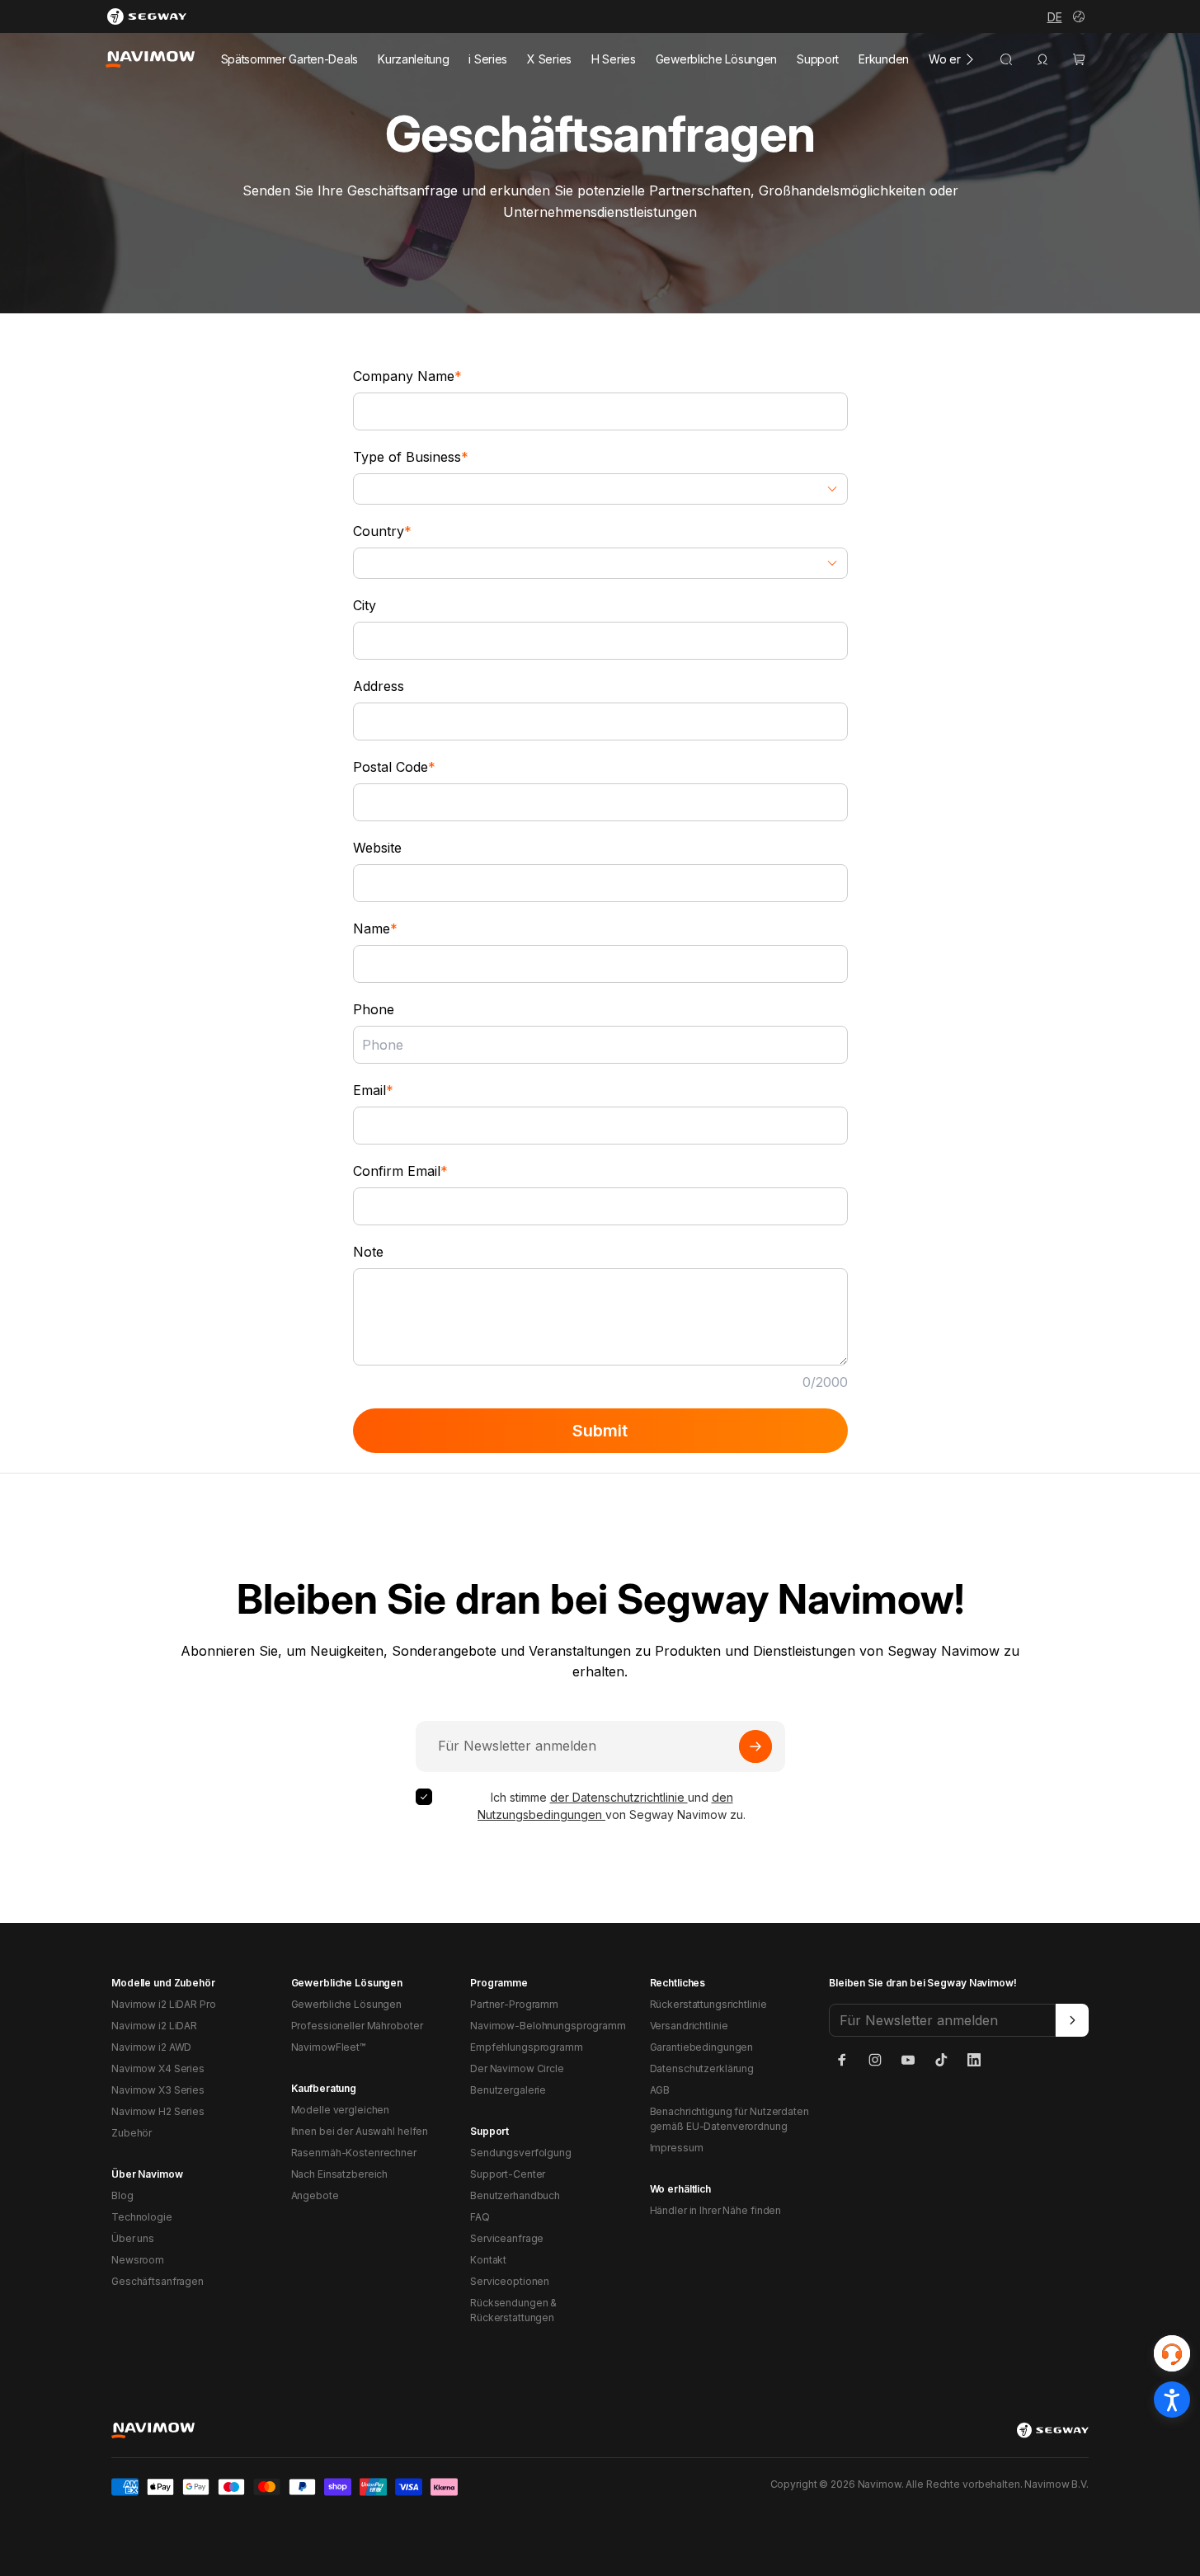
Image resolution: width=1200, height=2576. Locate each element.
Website (377, 848)
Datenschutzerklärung (702, 2068)
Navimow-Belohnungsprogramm (548, 2026)
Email (373, 1090)
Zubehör (132, 2133)
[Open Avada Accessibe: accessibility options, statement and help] (1172, 2400)
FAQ (480, 2217)
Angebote (315, 2195)
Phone (374, 1009)
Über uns (133, 2238)
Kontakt (488, 2260)
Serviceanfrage (507, 2238)
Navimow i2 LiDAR (154, 2026)
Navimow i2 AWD (151, 2047)
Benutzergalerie (508, 2090)
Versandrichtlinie (689, 2026)
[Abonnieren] (755, 1746)
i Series (488, 59)
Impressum (677, 2148)
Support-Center (508, 2174)
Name (375, 928)
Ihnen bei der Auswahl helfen (360, 2131)
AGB (660, 2090)
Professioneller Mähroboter (357, 2026)
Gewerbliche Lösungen (716, 59)
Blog (122, 2195)
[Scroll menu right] (970, 59)
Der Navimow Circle (517, 2068)
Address (379, 686)
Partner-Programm (514, 2004)
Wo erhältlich (962, 59)
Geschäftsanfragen (158, 2281)
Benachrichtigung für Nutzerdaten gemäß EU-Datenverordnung (729, 2119)
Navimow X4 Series (158, 2068)
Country (382, 531)
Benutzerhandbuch (515, 2195)
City (365, 605)
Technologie (142, 2217)
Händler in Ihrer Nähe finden (716, 2210)
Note (368, 1252)
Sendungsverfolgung (521, 2153)
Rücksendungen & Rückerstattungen (513, 2310)
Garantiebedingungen (702, 2047)
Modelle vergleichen (341, 2110)
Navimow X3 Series (158, 2090)
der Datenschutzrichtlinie (619, 1797)
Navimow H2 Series (158, 2111)
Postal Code (394, 767)
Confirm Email (400, 1171)
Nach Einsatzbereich (340, 2174)
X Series (549, 59)
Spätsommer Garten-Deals (290, 59)
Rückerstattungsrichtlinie (708, 2004)
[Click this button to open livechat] (1172, 2353)
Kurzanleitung (413, 59)
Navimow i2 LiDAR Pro (164, 2004)
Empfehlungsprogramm (527, 2047)
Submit (600, 1431)
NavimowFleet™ (328, 2047)
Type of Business (411, 457)
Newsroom (138, 2260)
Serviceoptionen (510, 2281)
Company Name (407, 376)
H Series (614, 59)
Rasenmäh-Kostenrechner (354, 2153)
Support (818, 59)
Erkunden (884, 59)
